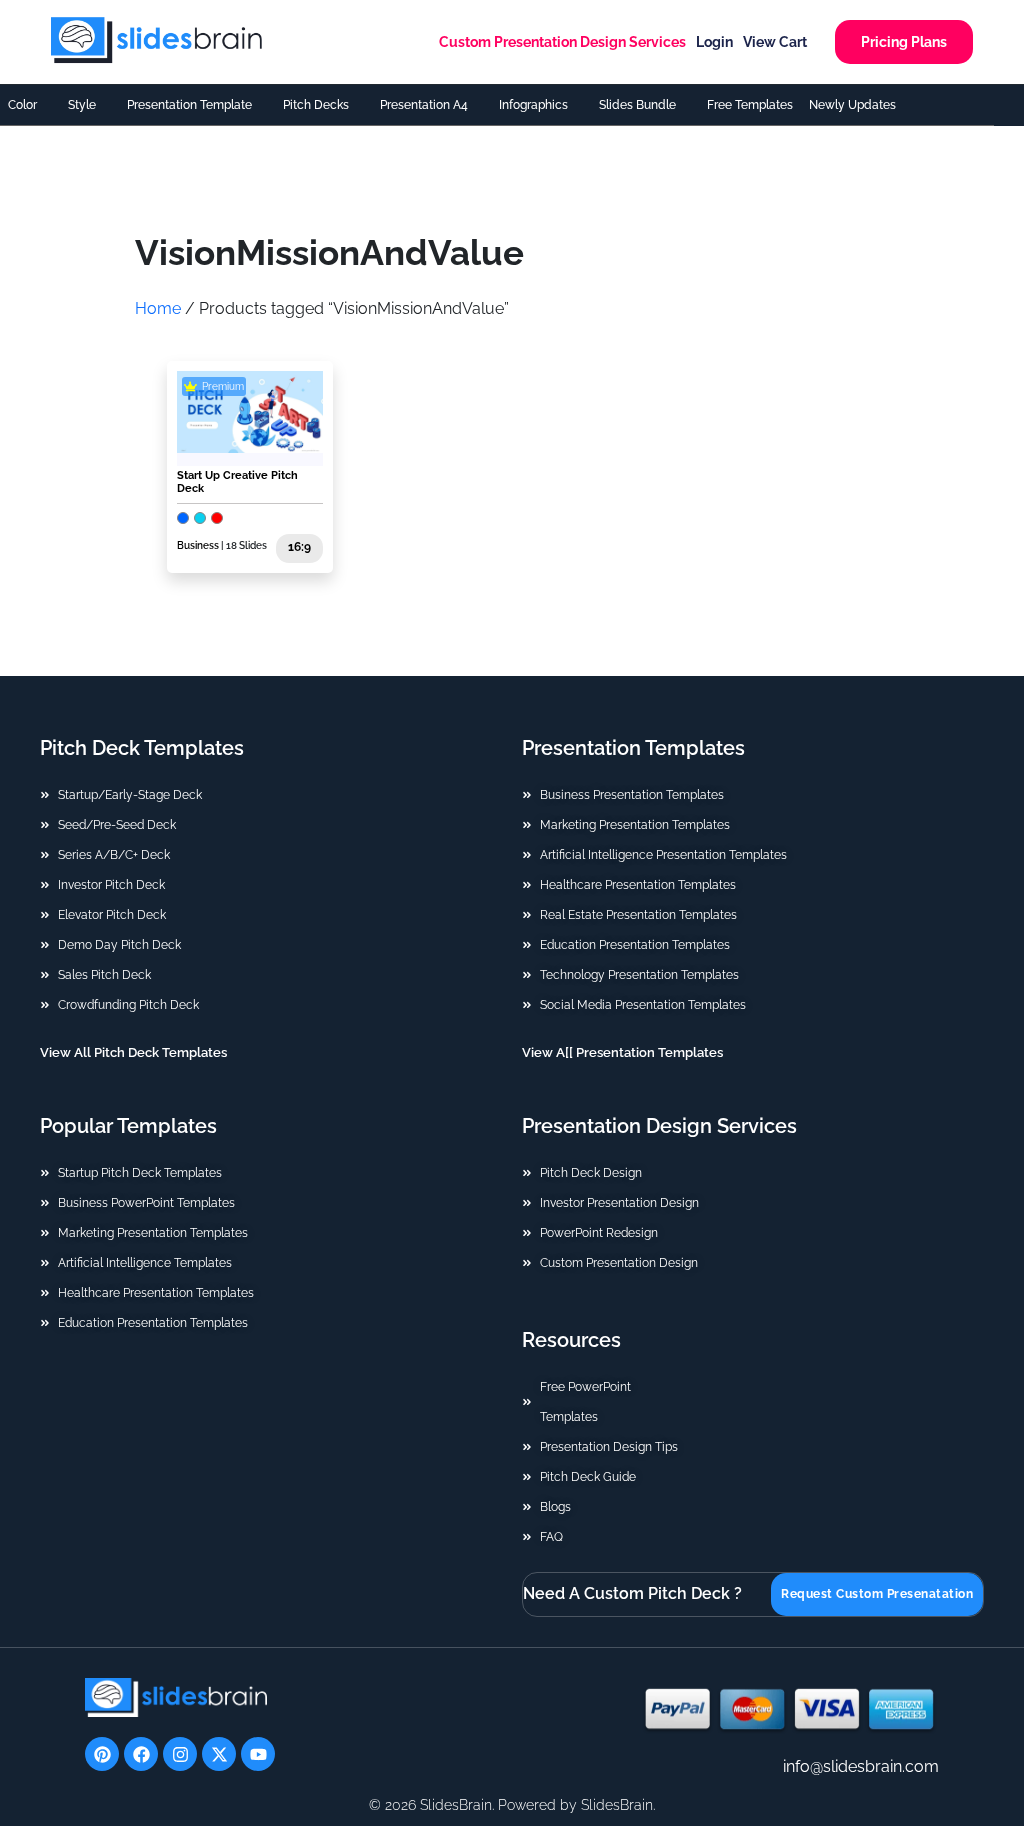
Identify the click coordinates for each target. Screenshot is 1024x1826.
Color (22, 105)
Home (158, 308)
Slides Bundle (637, 105)
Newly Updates (852, 105)
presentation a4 (424, 105)
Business (198, 545)
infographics (533, 105)
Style (82, 105)
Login (714, 42)
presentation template (189, 105)
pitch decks (316, 105)
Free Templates (750, 105)
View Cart (775, 42)
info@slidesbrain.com (861, 1766)
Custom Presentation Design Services (562, 42)
